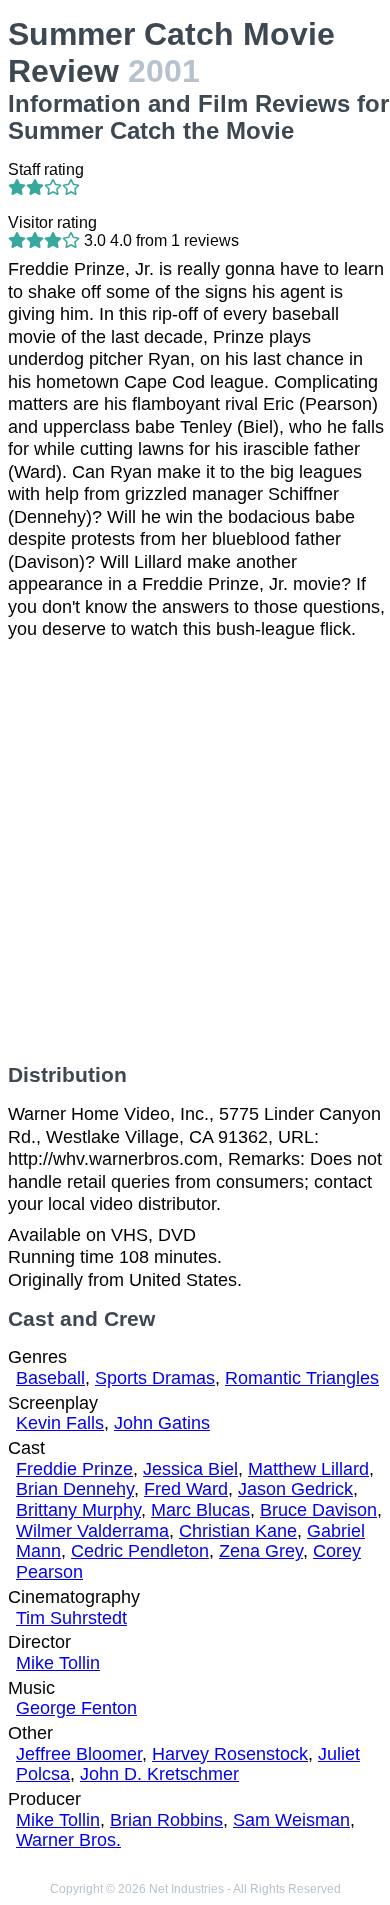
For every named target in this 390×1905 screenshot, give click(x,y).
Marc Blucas (200, 1510)
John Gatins (162, 1423)
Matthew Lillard (308, 1469)
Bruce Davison (318, 1510)
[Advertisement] (195, 852)
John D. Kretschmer (159, 1774)
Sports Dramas (155, 1378)
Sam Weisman (291, 1820)
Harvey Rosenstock (230, 1754)
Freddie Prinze (74, 1469)
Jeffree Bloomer (79, 1754)
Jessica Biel (190, 1469)
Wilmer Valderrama (92, 1531)
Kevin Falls (60, 1423)
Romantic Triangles (302, 1378)
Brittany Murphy (78, 1510)
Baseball (50, 1378)
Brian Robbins (166, 1820)
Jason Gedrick (295, 1489)
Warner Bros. (68, 1840)
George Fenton (76, 1708)
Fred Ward (186, 1489)
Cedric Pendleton (140, 1551)
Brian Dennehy (75, 1489)
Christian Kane (238, 1531)
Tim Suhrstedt (71, 1618)
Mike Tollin (58, 1663)
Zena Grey (261, 1551)
